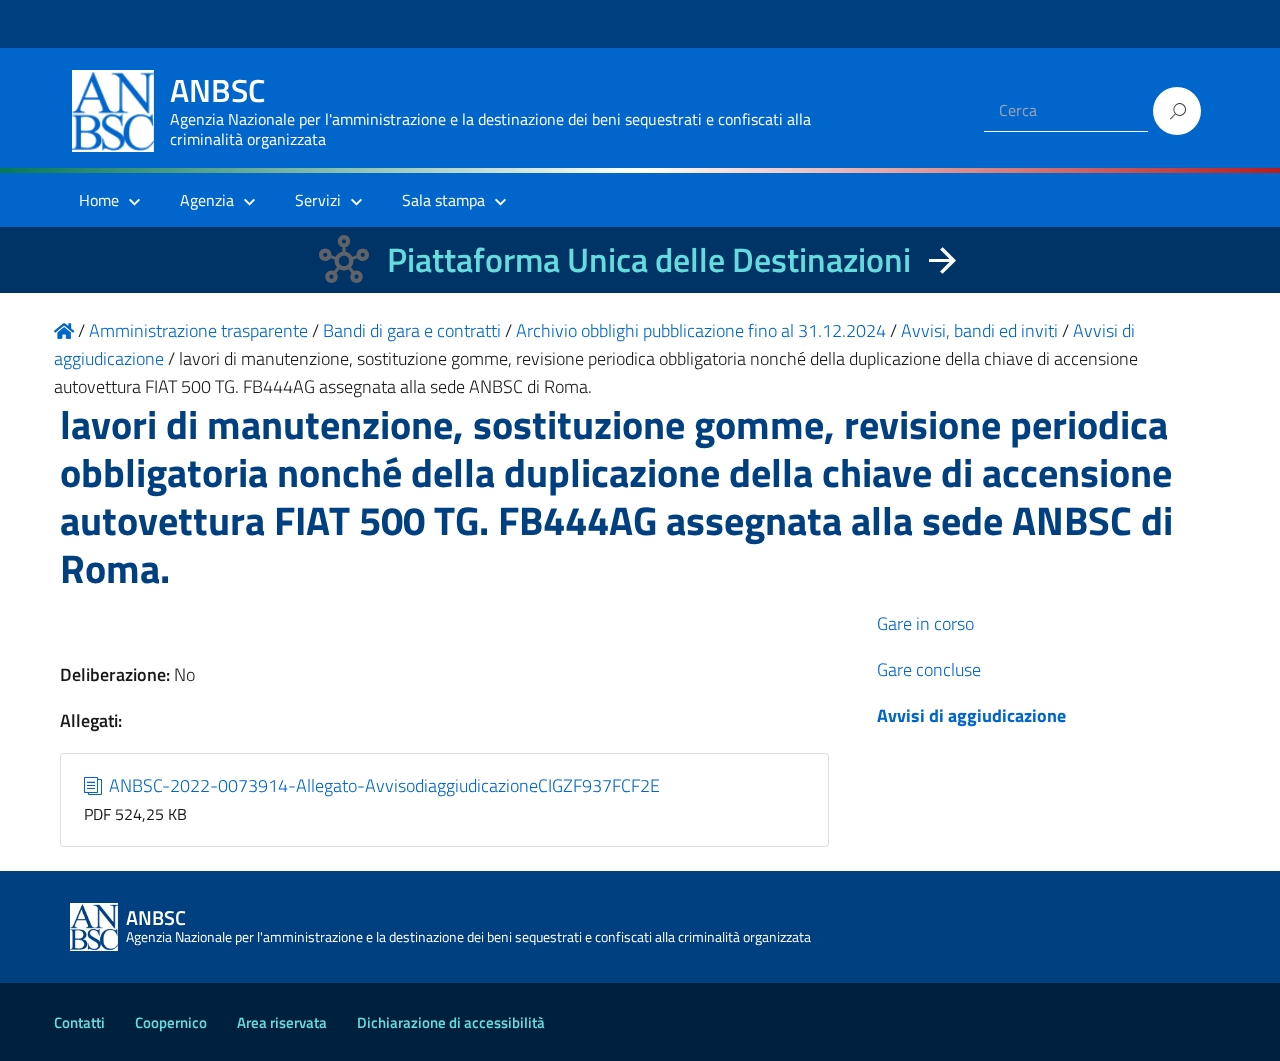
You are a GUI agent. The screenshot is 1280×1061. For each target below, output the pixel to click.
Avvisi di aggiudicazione (971, 715)
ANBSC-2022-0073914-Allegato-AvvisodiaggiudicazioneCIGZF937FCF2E (382, 785)
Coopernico (171, 1022)
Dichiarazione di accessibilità (451, 1022)
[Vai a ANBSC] (64, 330)
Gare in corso (925, 623)
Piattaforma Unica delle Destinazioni (649, 259)
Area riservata (282, 1022)
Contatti (79, 1022)
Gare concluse (929, 669)
